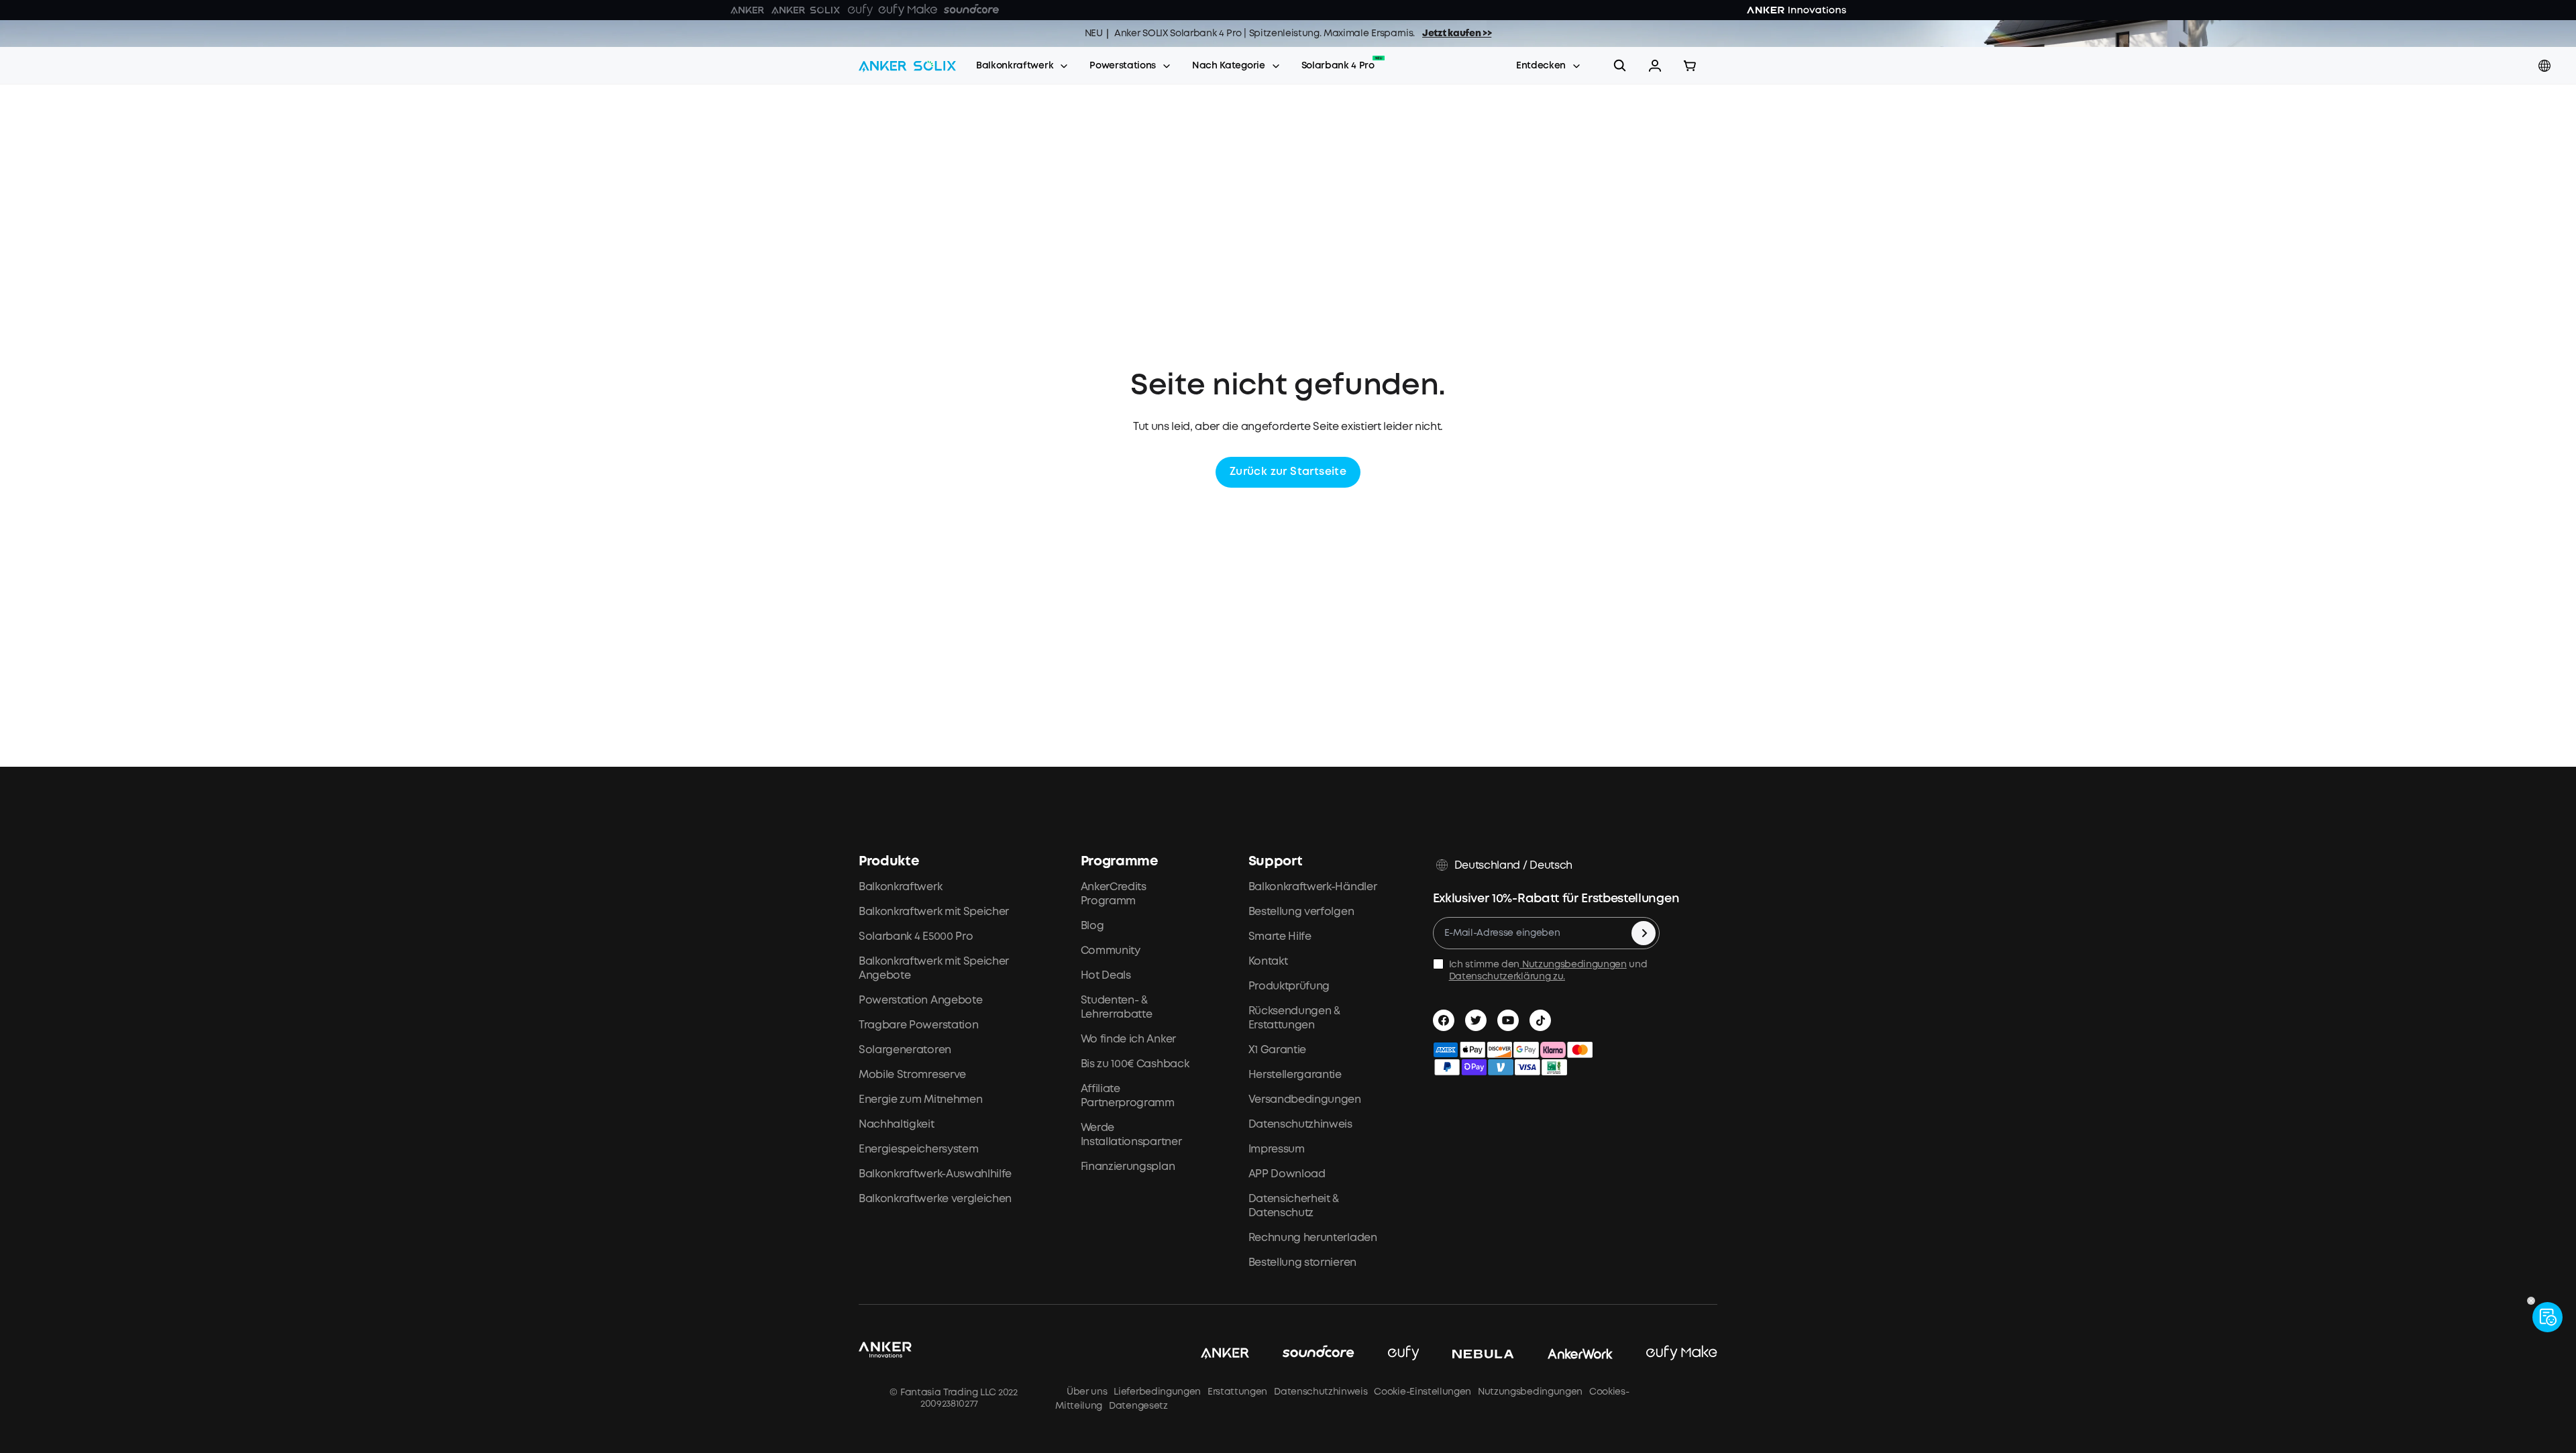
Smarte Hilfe (1280, 937)
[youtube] (1508, 1020)
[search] (1620, 66)
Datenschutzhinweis (1300, 1125)
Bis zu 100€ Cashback (1135, 1064)
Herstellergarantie (1295, 1075)
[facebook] (1444, 1020)
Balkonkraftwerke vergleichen (935, 1199)
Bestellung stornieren (1302, 1263)
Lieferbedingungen (1157, 1392)
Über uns (1084, 1392)
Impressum (1277, 1149)
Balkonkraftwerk (1015, 66)
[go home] (907, 66)
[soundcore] (1302, 1354)
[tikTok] (1540, 1020)
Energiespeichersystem (918, 1149)
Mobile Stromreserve (912, 1075)
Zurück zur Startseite (1288, 472)
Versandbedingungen (1305, 1100)
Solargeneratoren (905, 1050)
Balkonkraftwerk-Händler (1313, 887)
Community (1111, 951)
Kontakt (1268, 962)
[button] (1655, 66)
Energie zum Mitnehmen (920, 1100)
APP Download (1287, 1174)
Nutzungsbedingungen (1573, 965)
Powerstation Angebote (920, 1001)
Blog (1092, 926)
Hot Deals (1106, 976)
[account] (1655, 66)
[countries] (2546, 66)
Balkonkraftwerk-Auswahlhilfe (935, 1174)
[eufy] (1387, 1354)
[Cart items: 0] (1690, 66)
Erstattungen (1237, 1392)
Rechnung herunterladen (1313, 1238)
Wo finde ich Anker (1128, 1039)
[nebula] (1466, 1354)
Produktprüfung (1289, 986)
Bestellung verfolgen (1301, 912)
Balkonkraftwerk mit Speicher (934, 912)
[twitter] (1476, 1020)
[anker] (1208, 1354)
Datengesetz (1138, 1406)
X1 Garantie (1277, 1050)
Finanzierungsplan (1128, 1167)
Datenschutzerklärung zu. (1507, 977)
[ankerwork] (1564, 1354)
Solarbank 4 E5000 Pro (916, 937)
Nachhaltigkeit (897, 1125)
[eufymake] (1665, 1354)
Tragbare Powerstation (918, 1025)
